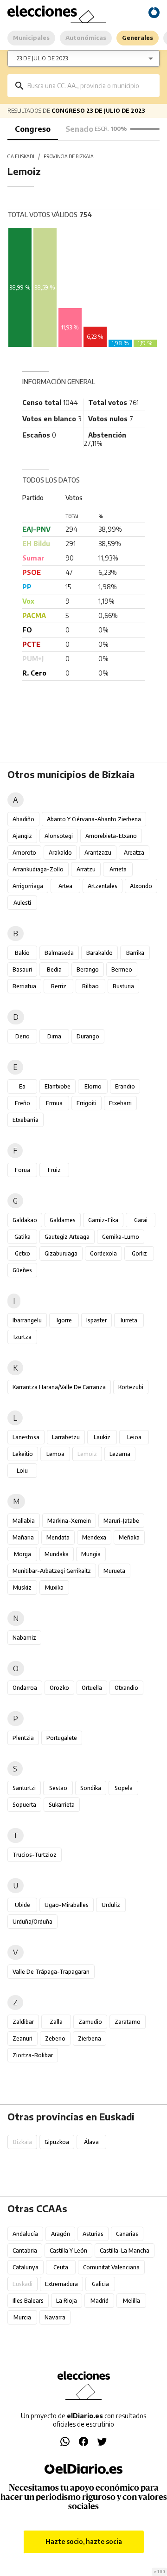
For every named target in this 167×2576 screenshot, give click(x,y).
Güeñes (22, 1270)
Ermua (54, 1103)
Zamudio (90, 2022)
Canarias (127, 2234)
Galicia (100, 2284)
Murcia (22, 2317)
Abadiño (23, 819)
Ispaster (96, 1320)
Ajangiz (22, 836)
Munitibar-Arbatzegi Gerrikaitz (52, 1571)
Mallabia (24, 1521)
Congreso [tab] (33, 129)
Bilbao (90, 986)
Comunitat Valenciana (111, 2267)
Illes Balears (28, 2301)
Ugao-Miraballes (67, 1905)
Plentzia (23, 1738)
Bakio (22, 953)
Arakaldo (60, 853)
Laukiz (102, 1437)
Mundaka (57, 1554)
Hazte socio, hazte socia (84, 2541)
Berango (88, 969)
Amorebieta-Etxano (111, 836)
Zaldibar (23, 2022)
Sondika (91, 1788)
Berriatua (24, 986)
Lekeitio (23, 1454)
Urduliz (111, 1905)
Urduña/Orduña (32, 1922)
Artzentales (103, 886)
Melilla (132, 2301)
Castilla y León (68, 2251)
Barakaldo (100, 953)
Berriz (59, 986)
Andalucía (25, 2234)
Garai (141, 1220)
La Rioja (67, 2301)
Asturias (93, 2234)
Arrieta (118, 869)
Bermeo (122, 969)
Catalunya (26, 2267)
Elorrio (93, 1086)
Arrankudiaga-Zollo (38, 869)
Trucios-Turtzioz (35, 1855)
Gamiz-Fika (103, 1220)
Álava (91, 2142)
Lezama (120, 1454)
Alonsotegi (59, 836)
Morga (22, 1554)
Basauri (22, 969)
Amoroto (24, 853)
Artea (65, 886)
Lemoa (55, 1454)
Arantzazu (98, 853)
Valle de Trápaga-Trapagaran (51, 1972)
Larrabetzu (66, 1437)
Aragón (61, 2234)
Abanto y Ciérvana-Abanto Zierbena (94, 819)
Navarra (55, 2317)
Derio (22, 1036)
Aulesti (22, 903)
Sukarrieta (62, 1805)
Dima (54, 1036)
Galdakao (25, 1220)
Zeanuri (22, 2038)
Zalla (56, 2022)
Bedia (54, 969)
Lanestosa (26, 1437)
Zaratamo (128, 2022)
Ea (22, 1086)
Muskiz (22, 1587)
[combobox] (90, 86)
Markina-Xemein (69, 1521)
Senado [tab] (79, 129)
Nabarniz (24, 1638)
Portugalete (62, 1738)
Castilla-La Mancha (125, 2251)
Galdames (63, 1220)
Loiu (22, 1471)
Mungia (91, 1554)
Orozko (59, 1688)
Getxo (22, 1253)
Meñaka (129, 1537)
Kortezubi (131, 1387)
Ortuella (92, 1688)
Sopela (124, 1788)
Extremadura (61, 2284)
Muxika (54, 1587)
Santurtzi (24, 1788)
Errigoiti (87, 1103)
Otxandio (126, 1688)
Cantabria (25, 2251)
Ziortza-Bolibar (33, 2055)
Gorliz (139, 1253)
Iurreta (129, 1320)
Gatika (22, 1237)
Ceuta (61, 2267)
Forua (22, 1170)
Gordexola (103, 1253)
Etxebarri (120, 1103)
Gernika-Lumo (121, 1237)
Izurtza (22, 1337)
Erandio (125, 1086)
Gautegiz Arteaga (67, 1237)
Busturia (123, 986)
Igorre (64, 1320)
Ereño (22, 1103)
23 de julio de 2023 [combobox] (42, 58)
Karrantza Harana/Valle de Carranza (59, 1387)
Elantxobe (58, 1086)
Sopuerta (24, 1805)
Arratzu (86, 869)
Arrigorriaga (28, 886)
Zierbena (90, 2038)
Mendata (58, 1537)
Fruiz (54, 1170)
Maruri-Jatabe (121, 1521)
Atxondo (141, 886)
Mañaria (23, 1537)
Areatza (134, 853)
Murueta (114, 1571)
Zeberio (55, 2038)
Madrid (100, 2301)
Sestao (58, 1788)
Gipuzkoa (57, 2142)
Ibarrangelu (27, 1320)
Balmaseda (59, 953)
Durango (88, 1036)
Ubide (22, 1905)
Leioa (134, 1437)
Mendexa (94, 1537)
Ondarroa (25, 1688)
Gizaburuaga (61, 1253)
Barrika (135, 953)
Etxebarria (26, 1120)
